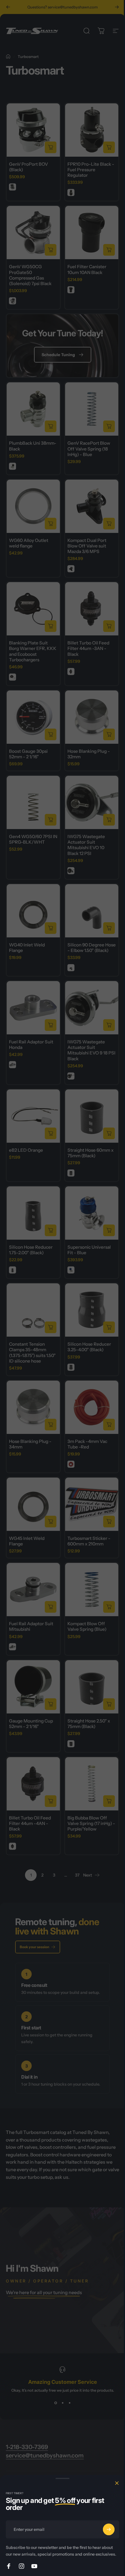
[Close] (117, 2483)
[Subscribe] (109, 2529)
